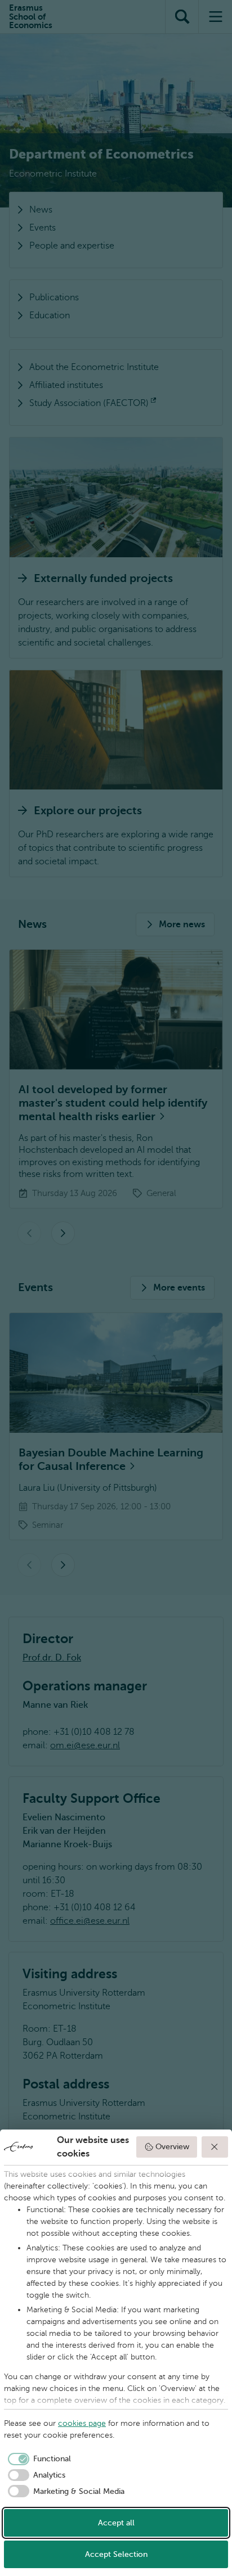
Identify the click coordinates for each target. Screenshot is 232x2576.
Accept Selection (116, 2554)
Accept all (116, 2523)
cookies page (82, 2423)
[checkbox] (37, 2459)
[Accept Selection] (215, 2147)
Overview (172, 2147)
